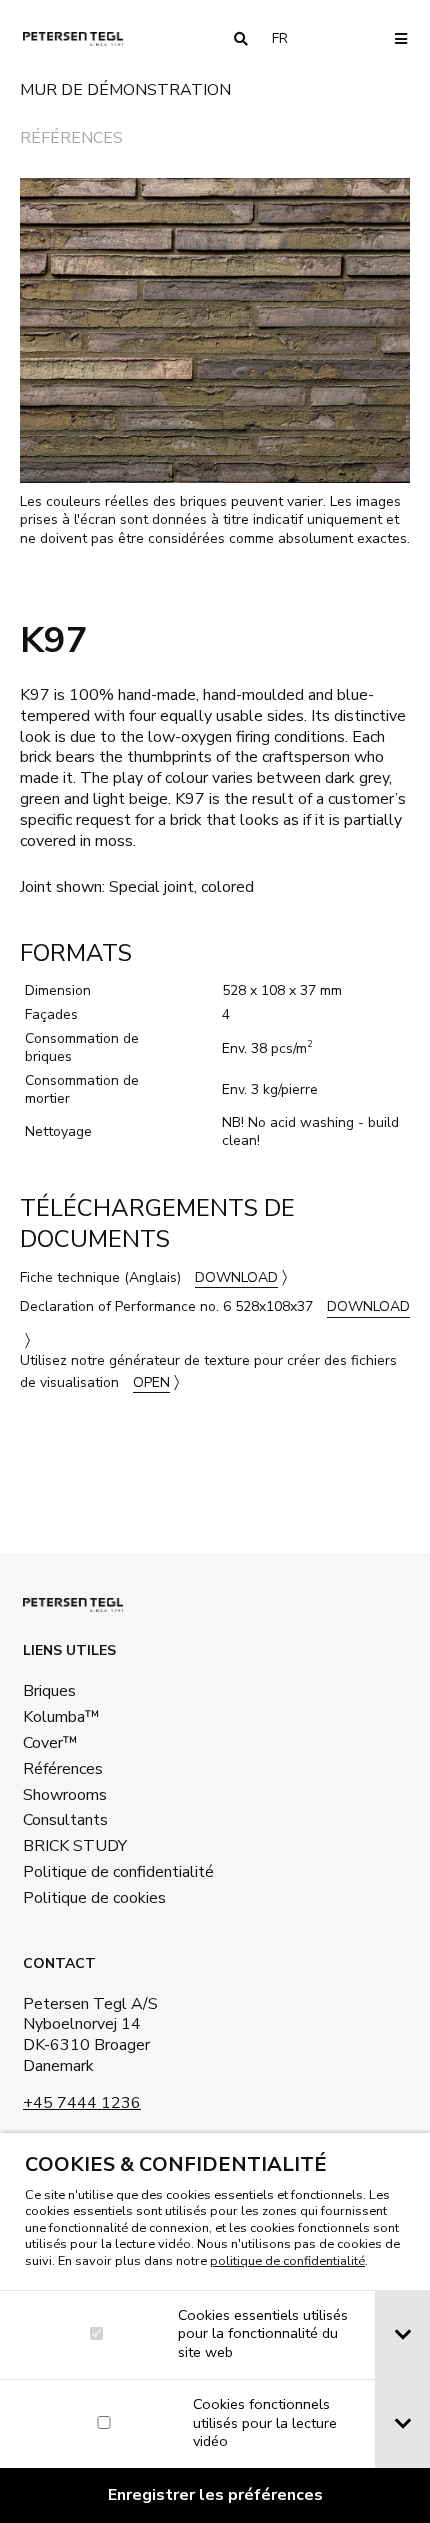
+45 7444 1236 (82, 2103)
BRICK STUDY (75, 1846)
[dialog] (215, 2328)
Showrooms (65, 1795)
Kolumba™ (61, 1717)
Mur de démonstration (125, 91)
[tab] (402, 2335)
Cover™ (50, 1743)
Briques (49, 1691)
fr (288, 38)
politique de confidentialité (287, 2261)
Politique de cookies (94, 1898)
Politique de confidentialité (115, 1872)
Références (71, 139)
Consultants (65, 1820)
